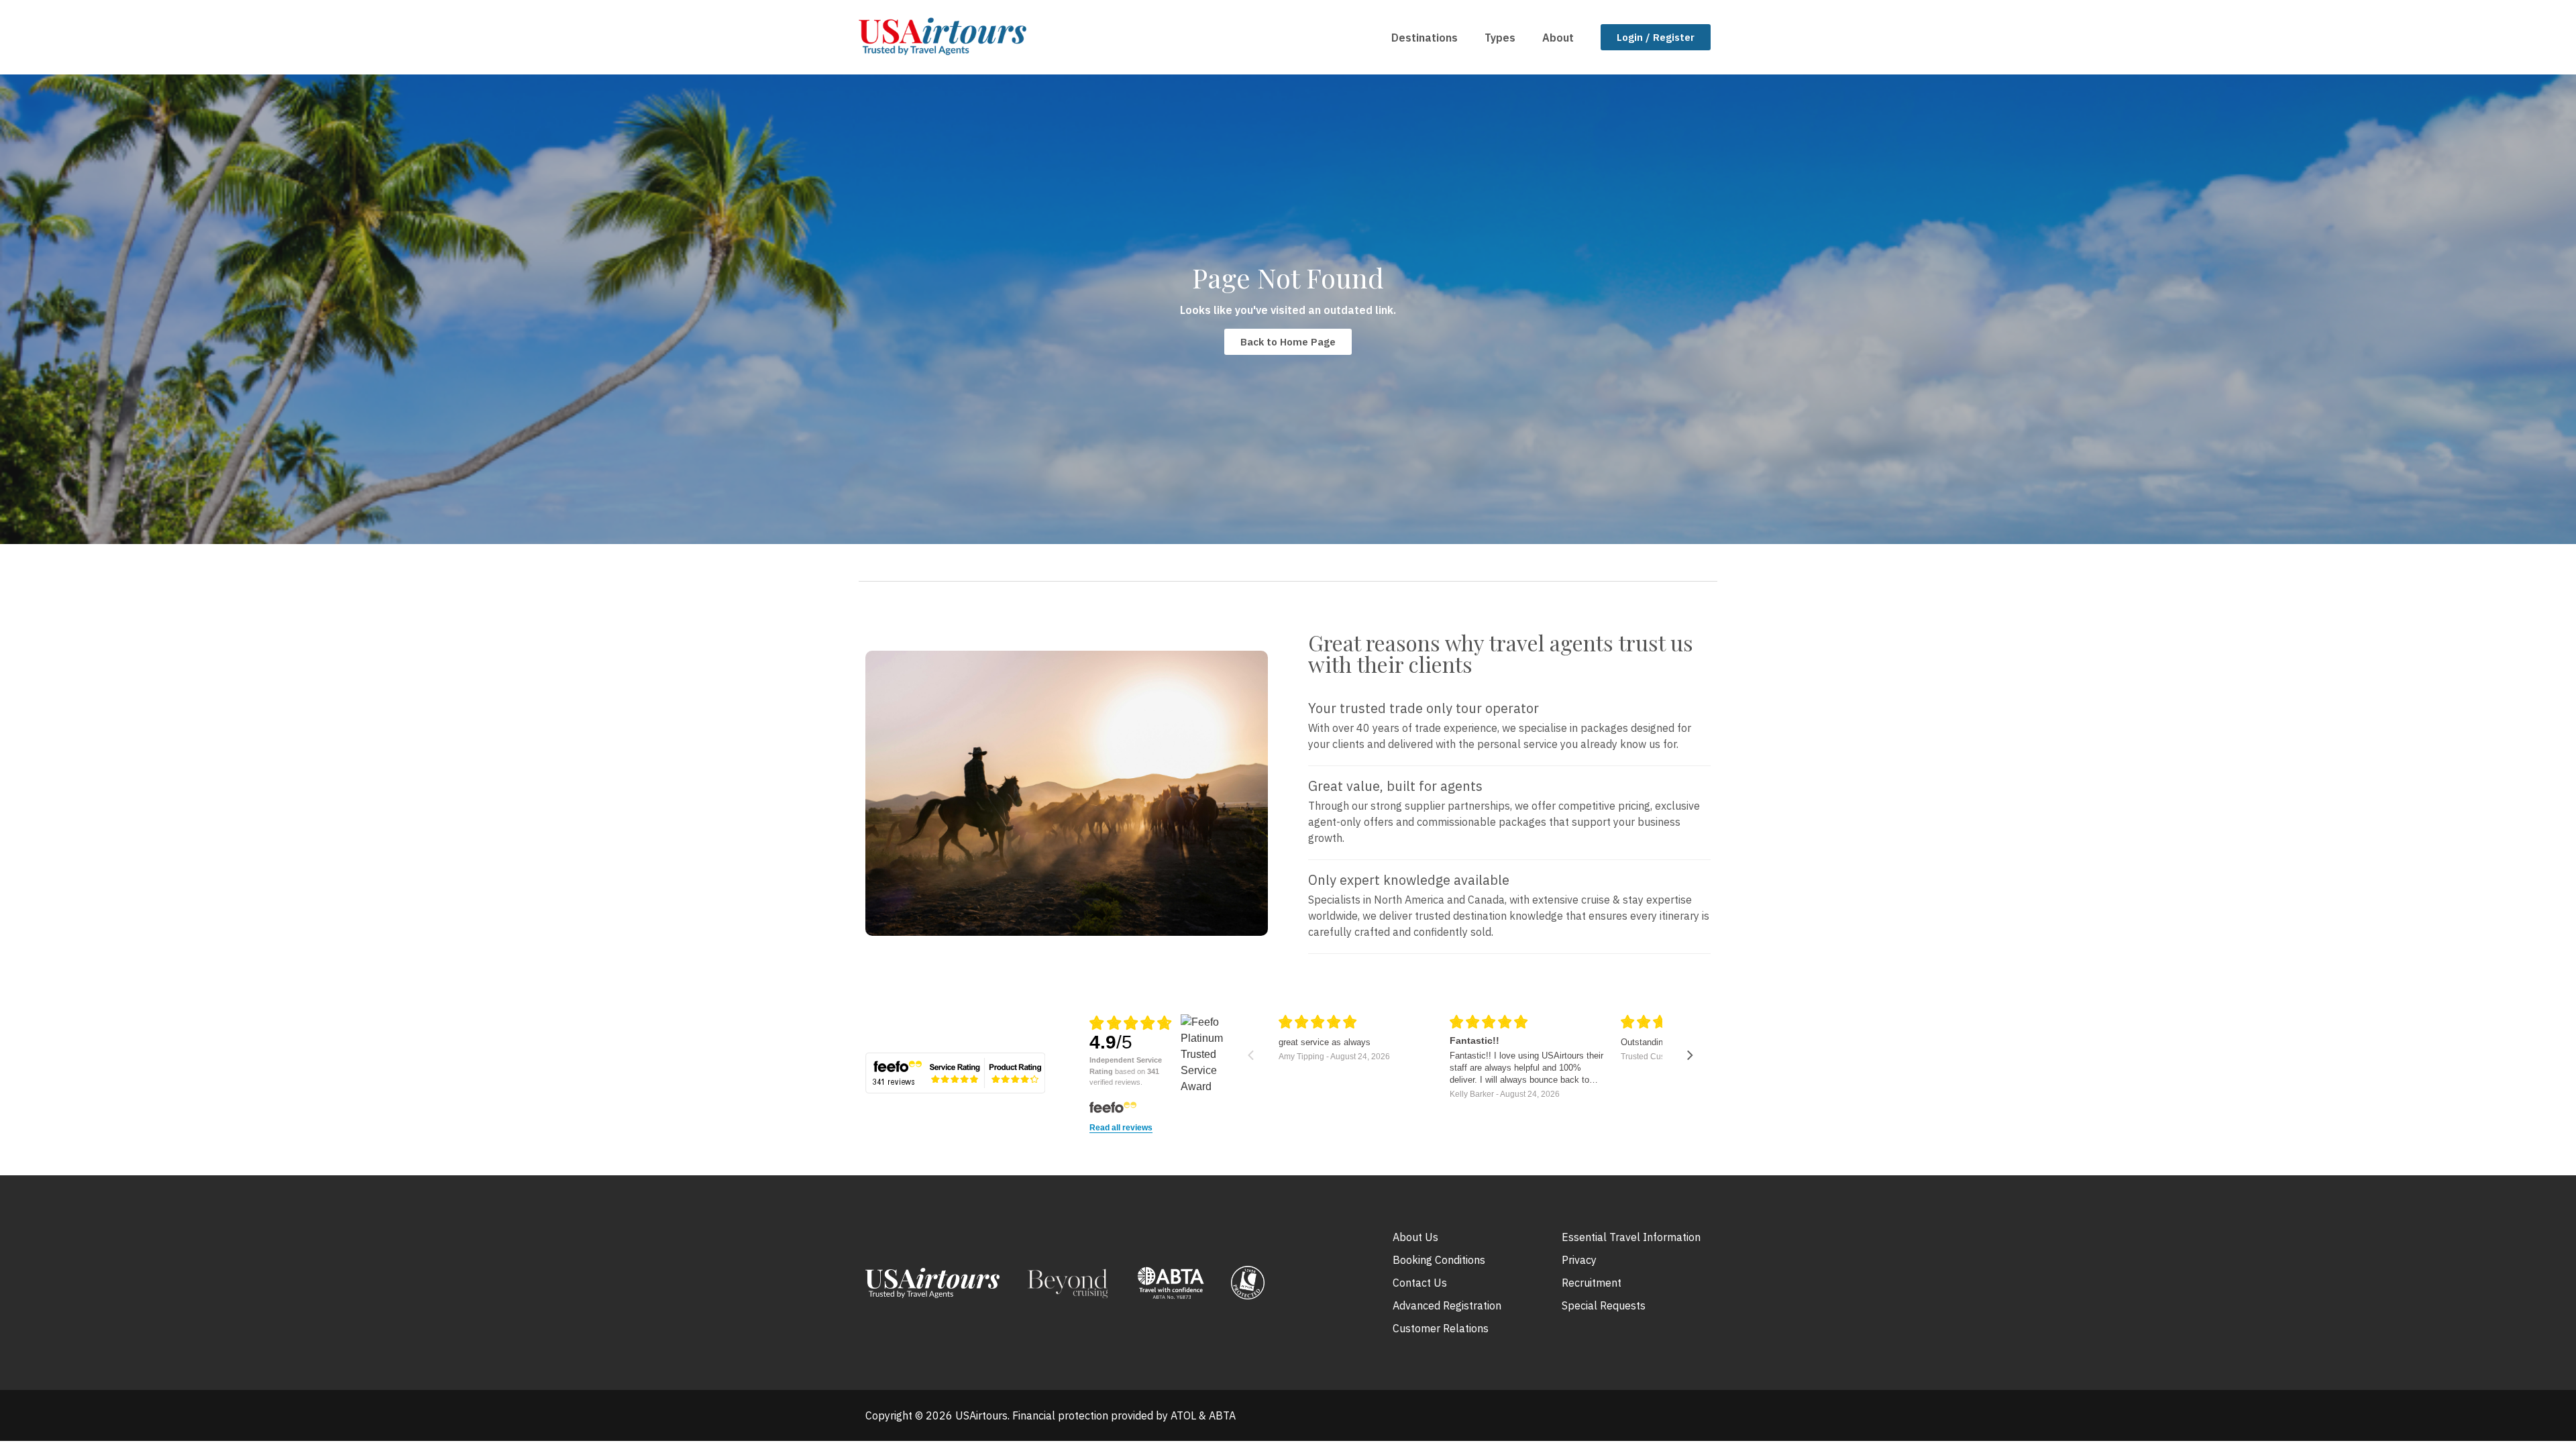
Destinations (1425, 38)
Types (1500, 38)
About (1558, 38)
